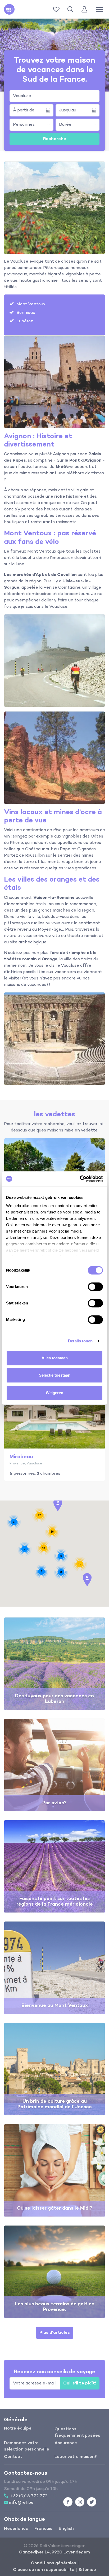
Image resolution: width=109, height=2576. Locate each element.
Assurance (66, 2443)
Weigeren (54, 1393)
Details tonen (80, 1341)
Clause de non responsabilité (44, 2570)
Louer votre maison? (76, 2457)
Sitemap (87, 2570)
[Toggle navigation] (99, 9)
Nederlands (16, 2529)
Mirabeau (21, 1457)
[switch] (95, 1287)
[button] (71, 9)
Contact (13, 2457)
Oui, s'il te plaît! (80, 2383)
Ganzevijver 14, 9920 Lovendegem (54, 2552)
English (66, 2529)
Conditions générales (54, 2563)
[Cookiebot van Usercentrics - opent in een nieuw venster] (80, 1179)
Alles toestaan (55, 1358)
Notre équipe (18, 2428)
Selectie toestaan (55, 1375)
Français (43, 2529)
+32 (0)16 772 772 (29, 2496)
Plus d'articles (55, 2333)
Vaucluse (22, 96)
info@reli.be (21, 2503)
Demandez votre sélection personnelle (27, 2446)
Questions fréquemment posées (77, 2432)
